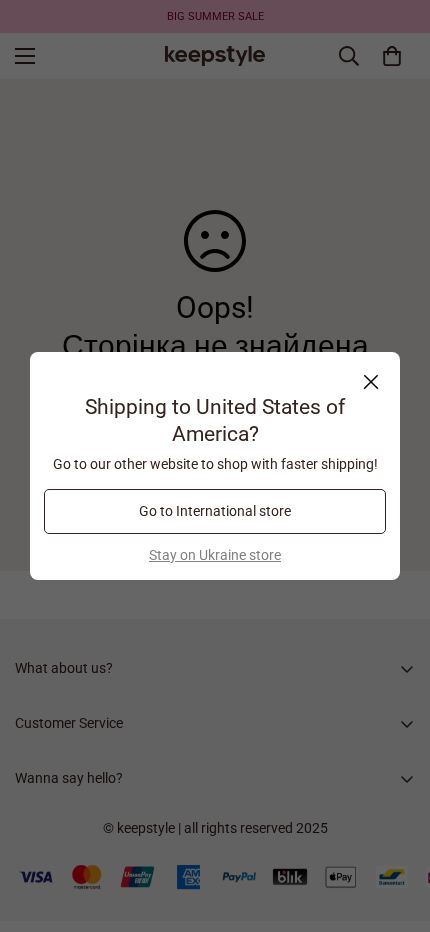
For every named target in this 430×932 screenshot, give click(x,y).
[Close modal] (371, 382)
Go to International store (215, 511)
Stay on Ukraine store (215, 555)
